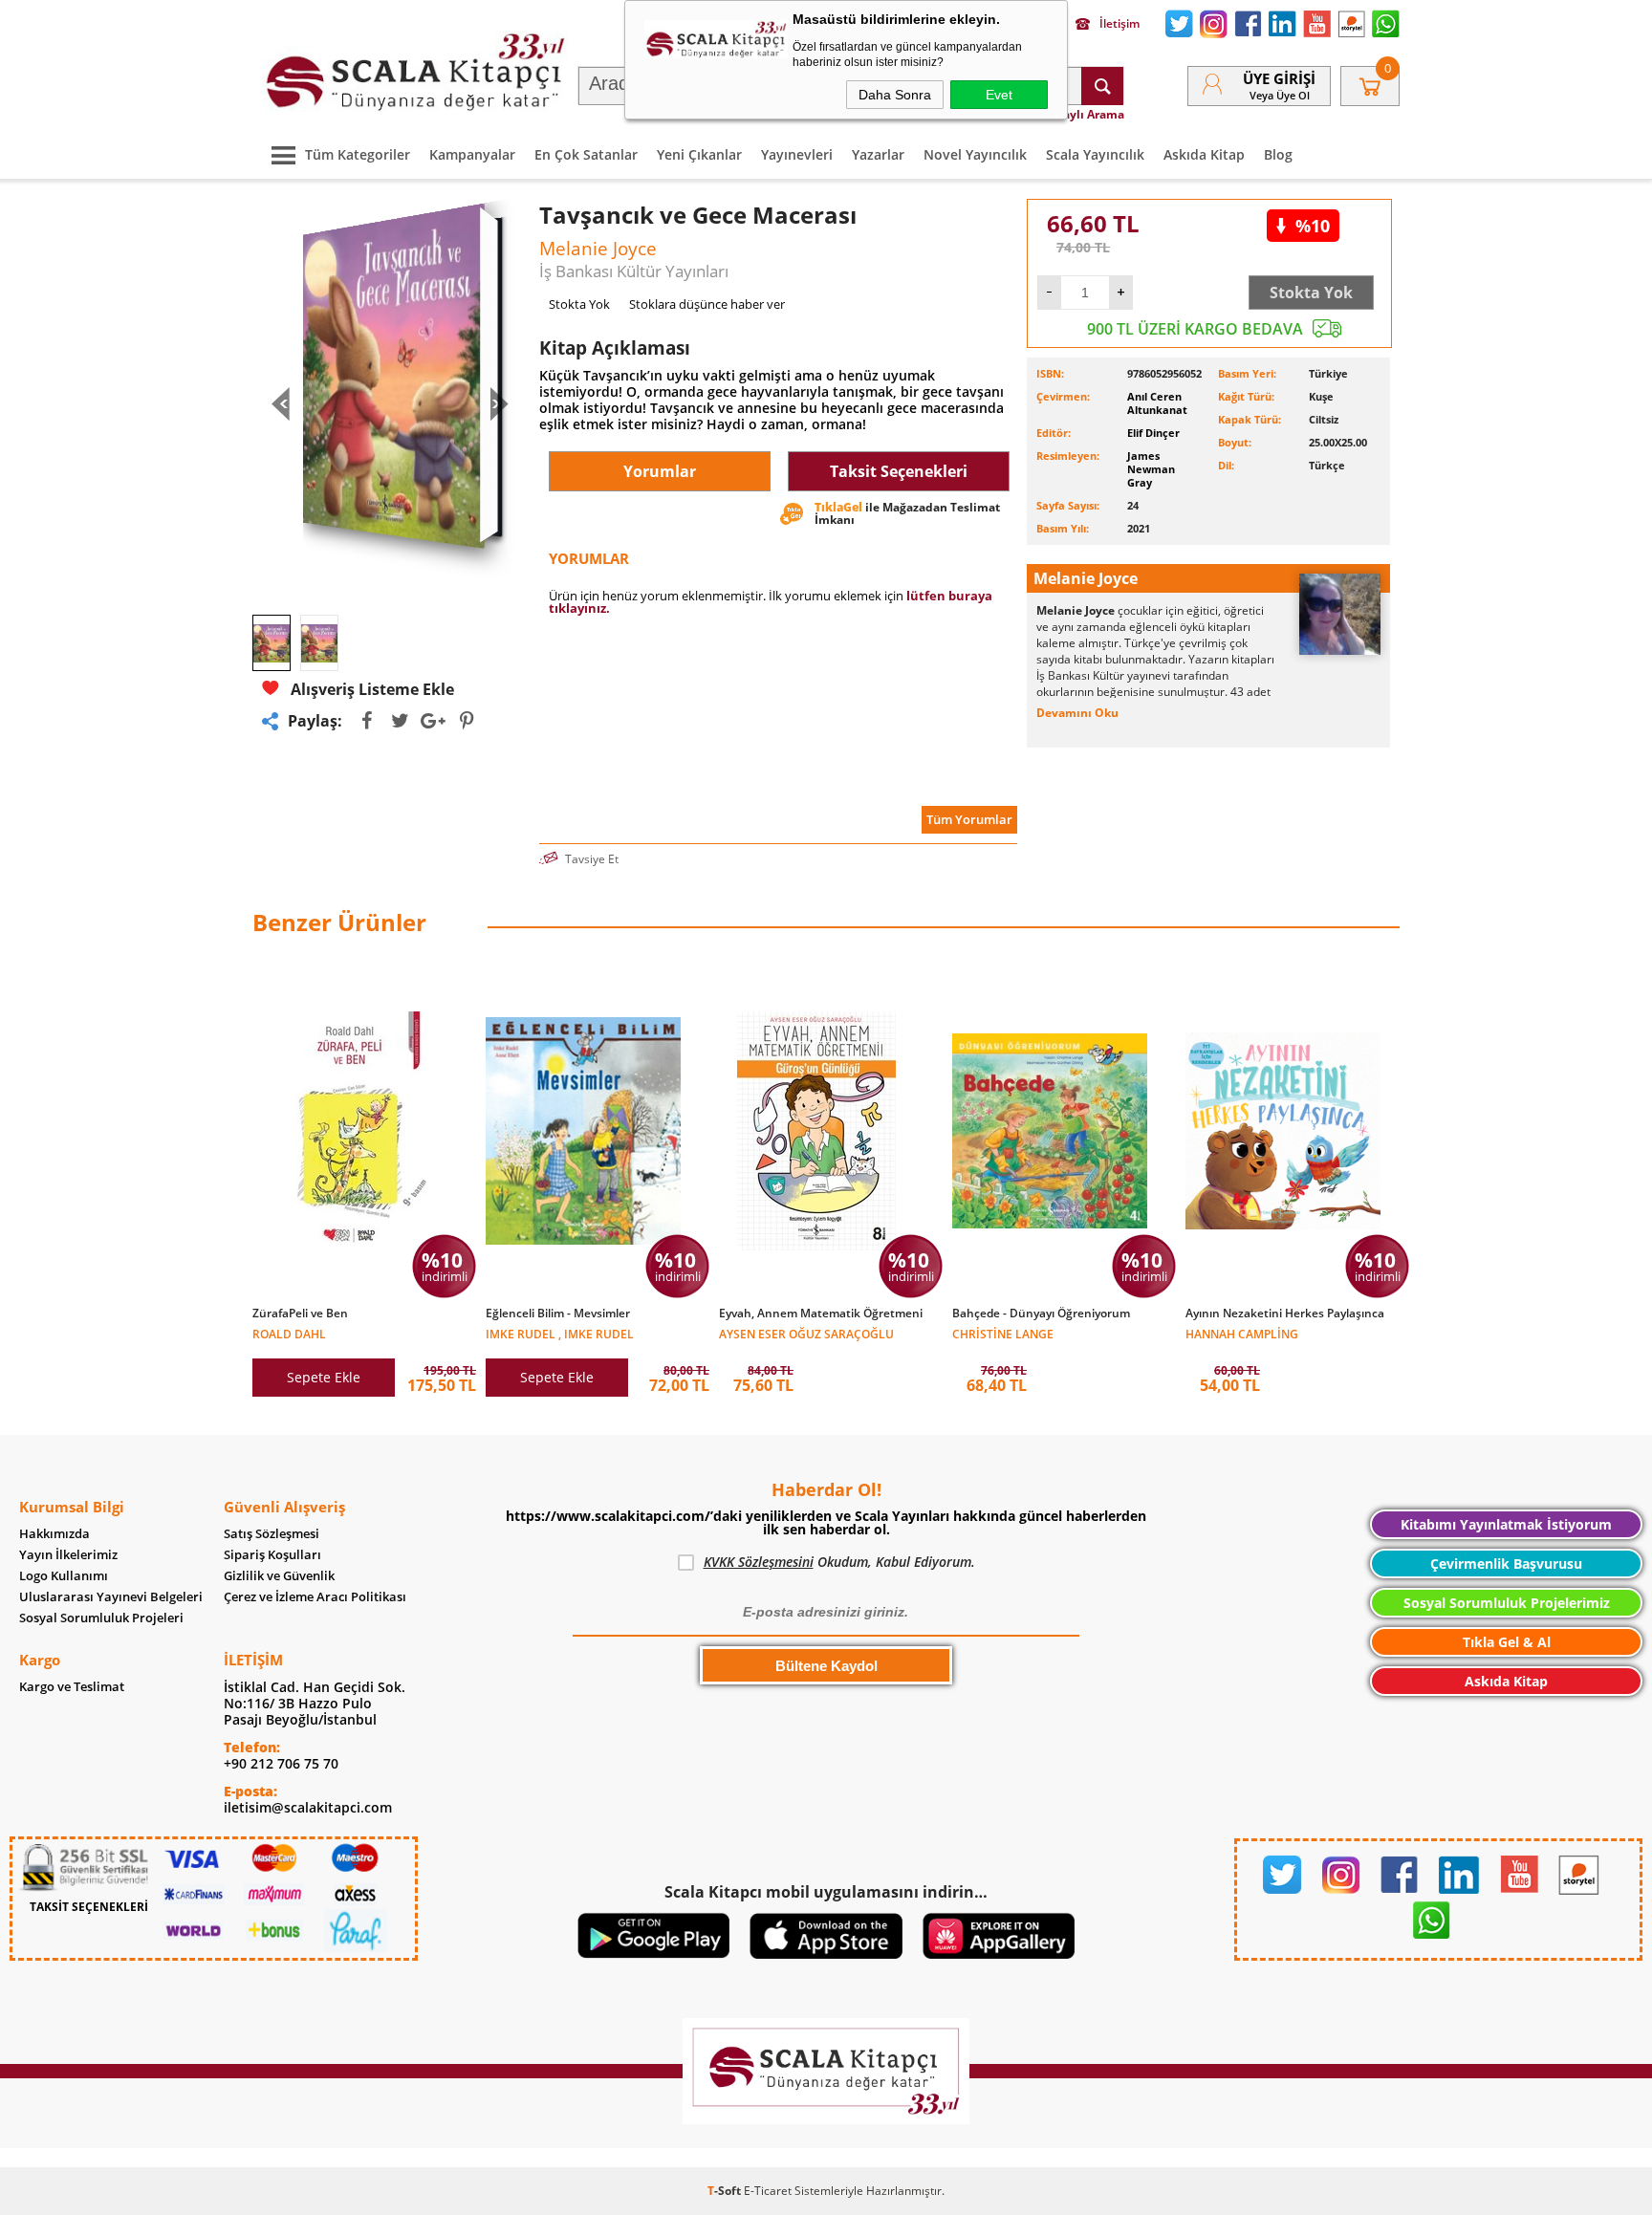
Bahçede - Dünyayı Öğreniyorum (1041, 1314)
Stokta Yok (1311, 293)
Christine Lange (1003, 1333)
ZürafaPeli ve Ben (300, 1314)
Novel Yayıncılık (975, 154)
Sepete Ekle (324, 1377)
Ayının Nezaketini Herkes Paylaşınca (1285, 1314)
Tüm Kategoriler (358, 154)
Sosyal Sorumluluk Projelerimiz (1507, 1603)
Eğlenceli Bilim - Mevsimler (558, 1314)
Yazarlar (878, 154)
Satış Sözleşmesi (272, 1534)
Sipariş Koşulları (272, 1555)
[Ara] (1102, 86)
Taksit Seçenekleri (899, 471)
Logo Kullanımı (64, 1576)
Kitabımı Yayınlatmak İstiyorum (1506, 1524)
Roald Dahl (289, 1333)
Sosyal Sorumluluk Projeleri (101, 1618)
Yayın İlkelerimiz (68, 1555)
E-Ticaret (768, 2191)
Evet (999, 95)
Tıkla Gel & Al (1507, 1642)
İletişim (1119, 24)
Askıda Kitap (1204, 154)
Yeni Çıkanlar (699, 154)
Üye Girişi (1279, 78)
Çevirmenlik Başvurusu (1506, 1564)
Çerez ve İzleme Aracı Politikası (315, 1597)
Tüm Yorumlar (969, 819)
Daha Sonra (895, 95)
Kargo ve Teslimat (72, 1687)
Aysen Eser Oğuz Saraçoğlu (806, 1333)
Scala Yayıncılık (1095, 154)
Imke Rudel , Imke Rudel (560, 1333)
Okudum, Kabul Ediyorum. (839, 1562)
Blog (1278, 154)
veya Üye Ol (1280, 95)
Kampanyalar (472, 154)
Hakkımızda (54, 1534)
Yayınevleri (797, 154)
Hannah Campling (1242, 1333)
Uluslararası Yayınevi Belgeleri (111, 1597)
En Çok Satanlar (586, 154)
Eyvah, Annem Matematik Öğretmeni (821, 1314)
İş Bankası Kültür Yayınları (634, 271)
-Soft (726, 2191)
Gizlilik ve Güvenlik (279, 1576)
